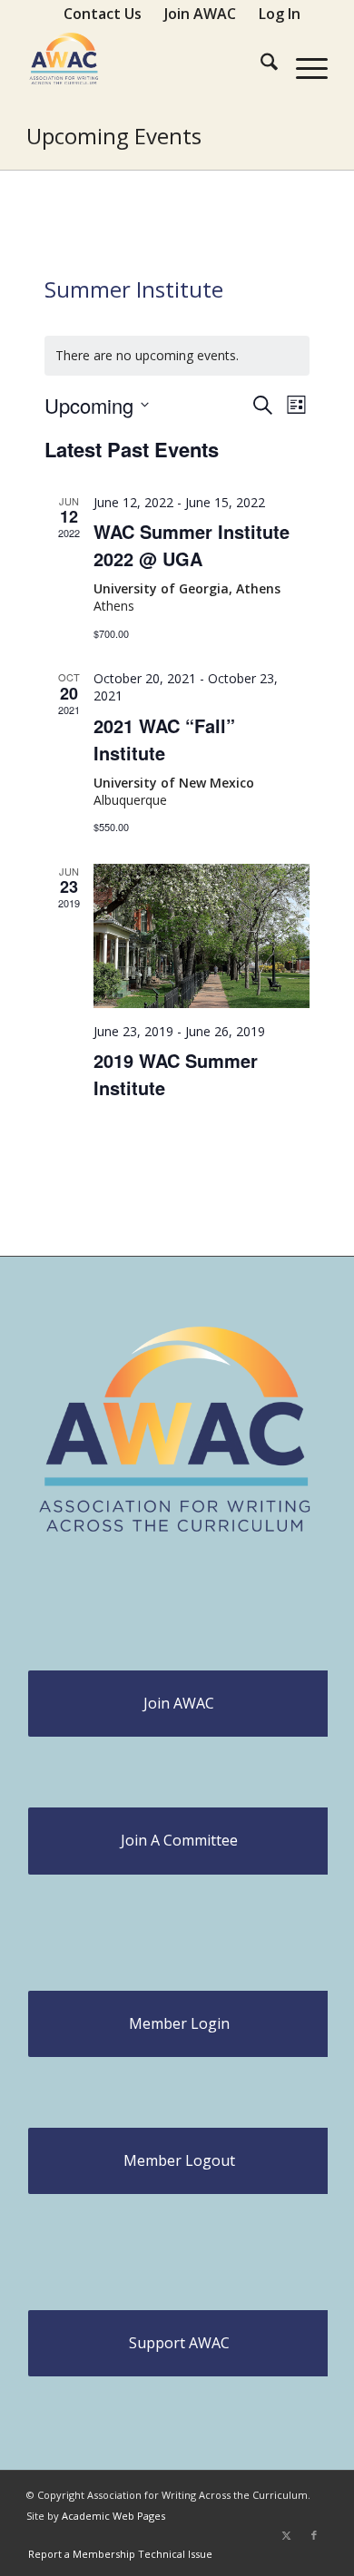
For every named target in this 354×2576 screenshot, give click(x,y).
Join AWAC (179, 1703)
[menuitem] (103, 14)
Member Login (179, 2023)
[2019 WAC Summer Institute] (202, 936)
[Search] (260, 64)
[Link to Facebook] (314, 2535)
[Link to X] (287, 2535)
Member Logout (179, 2160)
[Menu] (303, 64)
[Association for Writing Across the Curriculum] (147, 64)
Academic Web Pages (113, 2516)
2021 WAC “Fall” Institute (164, 739)
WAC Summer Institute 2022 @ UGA (192, 545)
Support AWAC (179, 2343)
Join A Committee (179, 1840)
